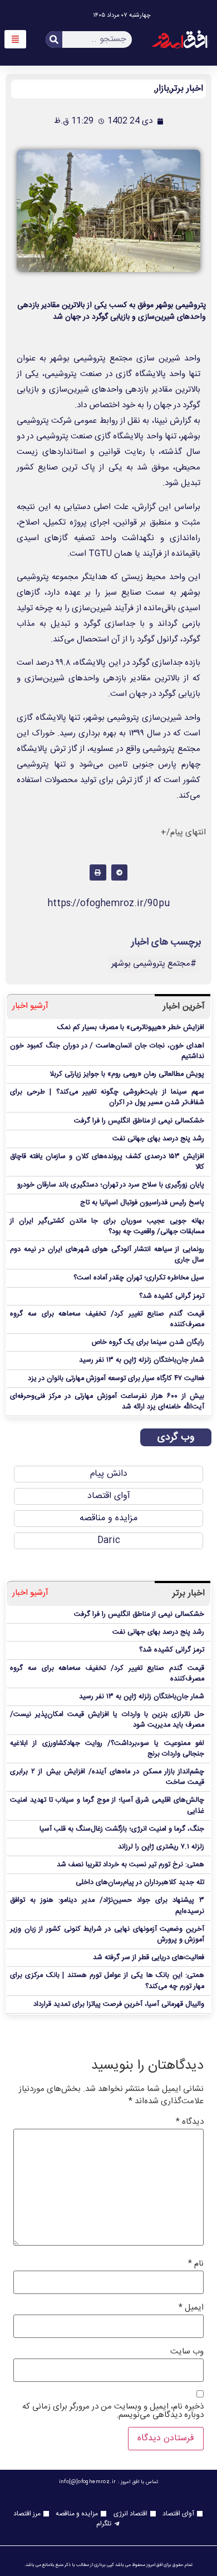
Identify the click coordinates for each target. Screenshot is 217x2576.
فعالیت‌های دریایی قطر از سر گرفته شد (149, 1958)
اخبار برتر (187, 89)
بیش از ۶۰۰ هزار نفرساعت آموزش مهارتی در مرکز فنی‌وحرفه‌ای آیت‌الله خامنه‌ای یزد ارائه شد (107, 1402)
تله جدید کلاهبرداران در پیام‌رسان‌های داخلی (140, 1883)
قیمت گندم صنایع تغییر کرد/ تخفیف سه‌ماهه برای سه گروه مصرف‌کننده (107, 1319)
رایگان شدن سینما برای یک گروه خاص (148, 1343)
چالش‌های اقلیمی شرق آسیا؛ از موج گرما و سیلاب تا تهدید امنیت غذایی (107, 1806)
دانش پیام (109, 1474)
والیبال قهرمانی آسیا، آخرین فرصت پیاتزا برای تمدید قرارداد (119, 2004)
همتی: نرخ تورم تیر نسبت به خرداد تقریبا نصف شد (130, 1865)
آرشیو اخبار (30, 1007)
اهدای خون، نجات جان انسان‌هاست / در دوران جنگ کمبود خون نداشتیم (107, 1051)
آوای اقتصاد (109, 1496)
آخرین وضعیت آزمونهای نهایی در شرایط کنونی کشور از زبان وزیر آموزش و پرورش (107, 1935)
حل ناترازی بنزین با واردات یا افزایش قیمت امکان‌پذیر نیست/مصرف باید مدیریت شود (107, 1720)
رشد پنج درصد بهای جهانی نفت (158, 1139)
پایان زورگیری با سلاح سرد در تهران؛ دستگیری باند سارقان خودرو (111, 1185)
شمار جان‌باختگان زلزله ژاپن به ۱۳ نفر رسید (142, 1360)
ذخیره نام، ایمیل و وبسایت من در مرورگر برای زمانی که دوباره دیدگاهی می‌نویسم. (113, 2411)
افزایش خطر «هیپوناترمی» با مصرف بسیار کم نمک (131, 1028)
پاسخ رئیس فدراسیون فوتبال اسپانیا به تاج (142, 1203)
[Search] (54, 39)
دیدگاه (190, 2122)
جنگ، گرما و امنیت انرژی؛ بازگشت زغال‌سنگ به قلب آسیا (122, 1829)
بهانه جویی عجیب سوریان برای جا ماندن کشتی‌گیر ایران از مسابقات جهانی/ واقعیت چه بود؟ (107, 1227)
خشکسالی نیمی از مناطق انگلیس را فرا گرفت (139, 1121)
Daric (109, 1541)
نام (196, 2264)
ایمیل (191, 2308)
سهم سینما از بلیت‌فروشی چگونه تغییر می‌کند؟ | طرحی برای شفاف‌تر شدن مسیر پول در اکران (107, 1097)
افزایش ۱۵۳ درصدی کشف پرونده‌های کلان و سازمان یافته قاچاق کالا (107, 1162)
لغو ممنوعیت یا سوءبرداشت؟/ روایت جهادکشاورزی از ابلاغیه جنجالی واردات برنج (107, 1749)
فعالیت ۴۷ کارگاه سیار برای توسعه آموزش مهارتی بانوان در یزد (116, 1379)
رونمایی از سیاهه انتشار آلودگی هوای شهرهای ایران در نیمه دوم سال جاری (107, 1255)
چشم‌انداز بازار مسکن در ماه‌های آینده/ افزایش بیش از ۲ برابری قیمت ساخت (107, 1777)
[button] (119, 872)
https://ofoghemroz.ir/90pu (108, 904)
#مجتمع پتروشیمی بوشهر (154, 964)
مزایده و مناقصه (108, 1518)
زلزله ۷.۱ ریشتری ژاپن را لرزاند (161, 1847)
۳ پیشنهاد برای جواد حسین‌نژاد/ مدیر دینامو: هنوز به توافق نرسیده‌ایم (107, 1906)
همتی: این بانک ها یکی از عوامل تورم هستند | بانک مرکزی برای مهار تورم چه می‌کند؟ (107, 1981)
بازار (162, 89)
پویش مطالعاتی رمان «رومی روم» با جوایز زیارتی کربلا (127, 1074)
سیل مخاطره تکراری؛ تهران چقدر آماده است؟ (139, 1278)
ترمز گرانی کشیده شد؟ (172, 1296)
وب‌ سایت (187, 2352)
